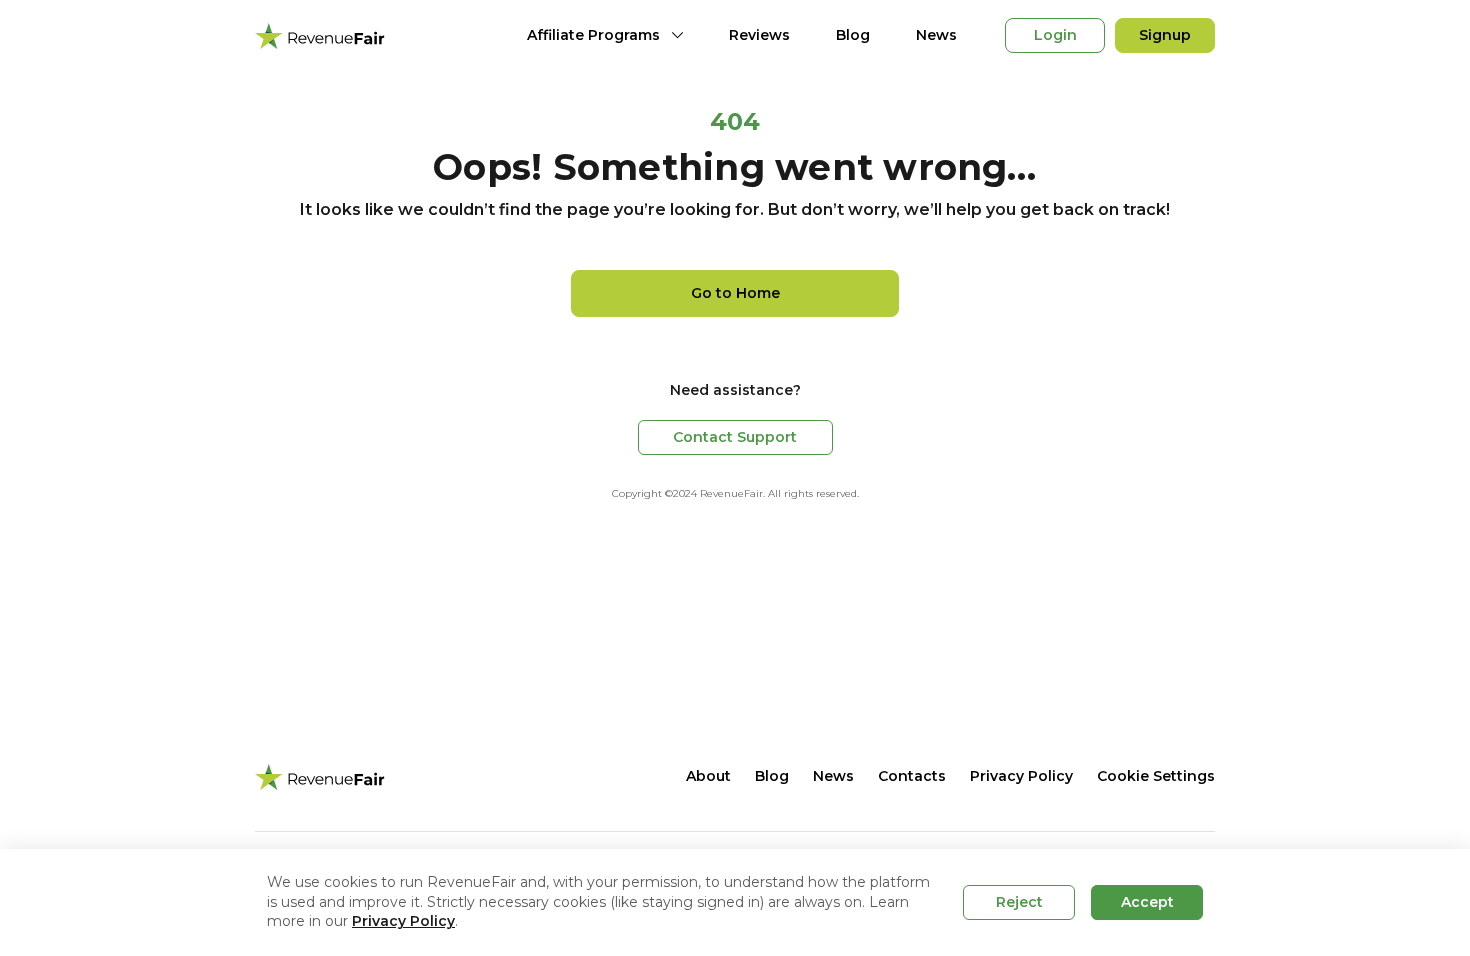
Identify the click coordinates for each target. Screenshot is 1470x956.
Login (1055, 35)
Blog (853, 35)
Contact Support (735, 437)
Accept (1147, 902)
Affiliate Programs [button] (593, 35)
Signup (1165, 35)
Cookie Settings (1156, 776)
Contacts (912, 776)
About (708, 776)
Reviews (759, 35)
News (936, 35)
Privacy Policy (1021, 776)
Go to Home (735, 293)
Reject (1019, 902)
